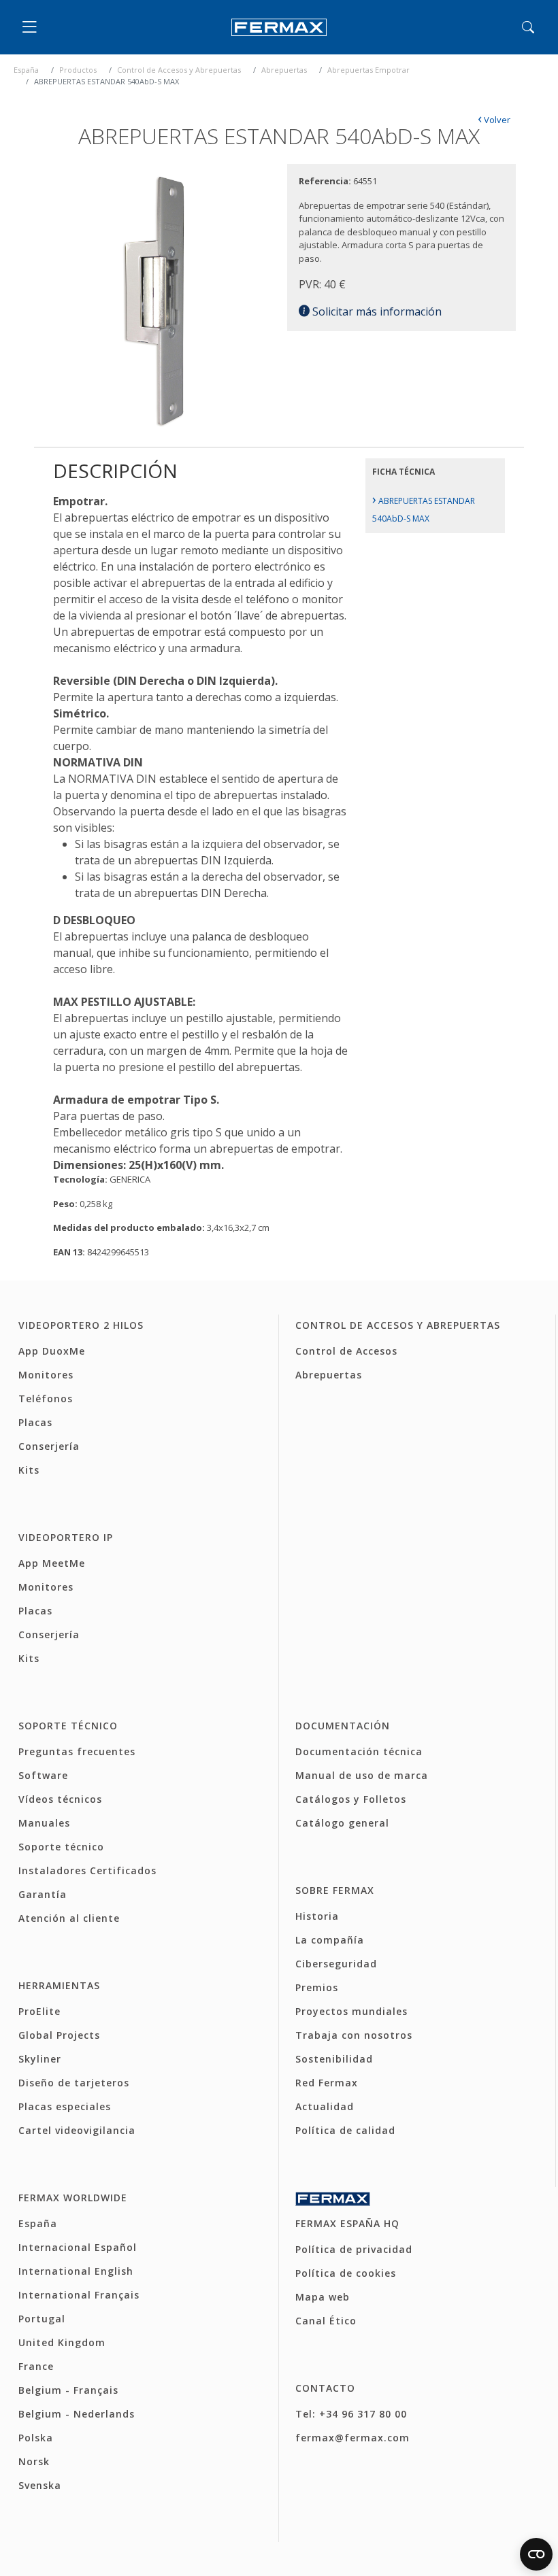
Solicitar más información (376, 311)
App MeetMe (52, 1563)
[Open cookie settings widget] (536, 2554)
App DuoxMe (52, 1351)
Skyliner (40, 2059)
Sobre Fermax (335, 1890)
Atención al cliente (69, 1918)
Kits (29, 1470)
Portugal (42, 2319)
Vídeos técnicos (60, 1799)
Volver (494, 120)
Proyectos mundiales (351, 2011)
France (36, 2366)
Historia (317, 1916)
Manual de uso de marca (362, 1775)
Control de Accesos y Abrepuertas (179, 70)
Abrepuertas (284, 70)
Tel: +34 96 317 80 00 (351, 2414)
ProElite (39, 2011)
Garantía (43, 1894)
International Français (79, 2295)
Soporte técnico (68, 1726)
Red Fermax (327, 2083)
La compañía (330, 1940)
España (26, 70)
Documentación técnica (359, 1751)
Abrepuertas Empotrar (368, 70)
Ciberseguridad (336, 1964)
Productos (78, 70)
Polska (36, 2438)
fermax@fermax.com (352, 2438)
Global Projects (59, 2035)
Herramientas (59, 1985)
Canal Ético (326, 2321)
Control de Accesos (346, 1351)
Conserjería (49, 1446)
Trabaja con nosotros (354, 2035)
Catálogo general (342, 1823)
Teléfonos (46, 1399)
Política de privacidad (354, 2249)
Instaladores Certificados (87, 1870)
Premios (317, 1987)
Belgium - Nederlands (77, 2414)
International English (76, 2271)
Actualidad (325, 2106)
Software (43, 1775)
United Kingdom (62, 2342)
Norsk (34, 2461)
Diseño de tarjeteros (74, 2083)
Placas (35, 1422)
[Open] (33, 27)
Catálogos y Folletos (351, 1799)
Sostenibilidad (334, 2059)
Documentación (343, 1726)
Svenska (40, 2485)
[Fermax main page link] (279, 28)
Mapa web (323, 2297)
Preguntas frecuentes (77, 1751)
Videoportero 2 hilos (81, 1325)
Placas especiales (65, 2106)
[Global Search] (528, 27)
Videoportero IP (66, 1537)
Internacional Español (78, 2247)
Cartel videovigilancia (77, 2130)
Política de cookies (346, 2273)
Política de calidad (345, 2130)
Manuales (44, 1823)
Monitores (46, 1375)
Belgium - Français (68, 2390)
